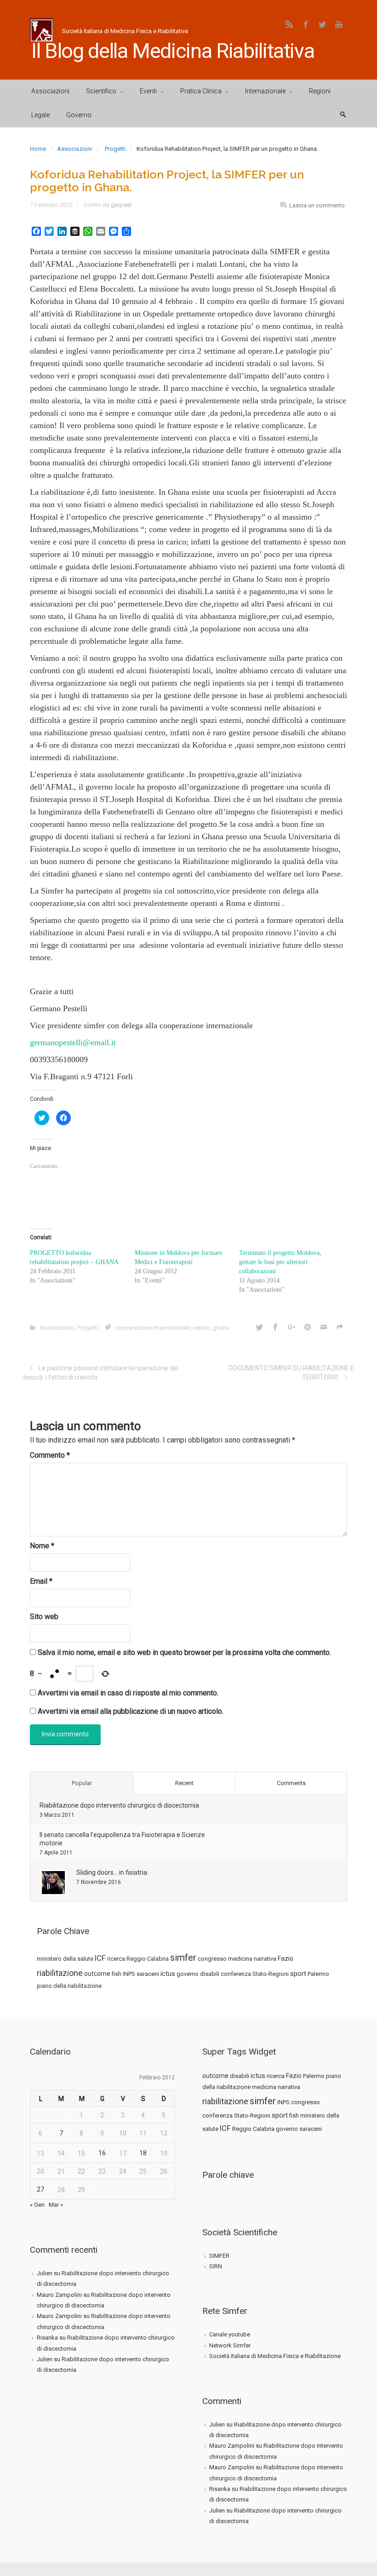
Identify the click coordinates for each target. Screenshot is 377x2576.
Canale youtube (230, 2334)
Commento (50, 1455)
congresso (212, 1959)
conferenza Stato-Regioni (255, 1974)
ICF (100, 1958)
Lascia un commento (317, 205)
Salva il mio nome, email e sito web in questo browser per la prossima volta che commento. (184, 1652)
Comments (291, 1783)
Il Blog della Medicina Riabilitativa (173, 51)
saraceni (148, 1974)
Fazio (286, 1958)
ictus (168, 1974)
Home (38, 149)
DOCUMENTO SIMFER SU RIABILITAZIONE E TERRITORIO (291, 1373)
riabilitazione (60, 1973)
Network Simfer (230, 2345)
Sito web (44, 1617)
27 (40, 2189)
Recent (184, 1783)
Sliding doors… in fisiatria (112, 1872)
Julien (45, 2273)
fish (117, 1974)
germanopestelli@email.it (73, 1042)
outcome (97, 1974)
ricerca (116, 1959)
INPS (129, 1974)
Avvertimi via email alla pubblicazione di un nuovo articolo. (131, 1711)
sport (298, 1974)
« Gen (37, 2205)
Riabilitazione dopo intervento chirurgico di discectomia (119, 1805)
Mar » (56, 2205)
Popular (82, 1783)
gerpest (121, 205)
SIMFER (219, 2256)
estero (202, 1328)
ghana (221, 1328)
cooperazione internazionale (152, 1328)
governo (188, 1974)
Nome (42, 1546)
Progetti (115, 149)
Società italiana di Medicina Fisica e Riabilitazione (275, 2356)
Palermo (318, 1974)
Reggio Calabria (148, 1959)
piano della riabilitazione (69, 1986)
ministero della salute (65, 1959)
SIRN (216, 2266)
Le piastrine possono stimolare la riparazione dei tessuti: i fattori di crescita (101, 1373)
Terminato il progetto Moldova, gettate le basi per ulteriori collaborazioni (280, 1262)
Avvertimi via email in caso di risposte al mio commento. (128, 1693)
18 (143, 2153)
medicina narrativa (252, 1959)
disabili (210, 1974)
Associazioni (74, 149)
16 (102, 2153)
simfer (183, 1958)
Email (41, 1581)
